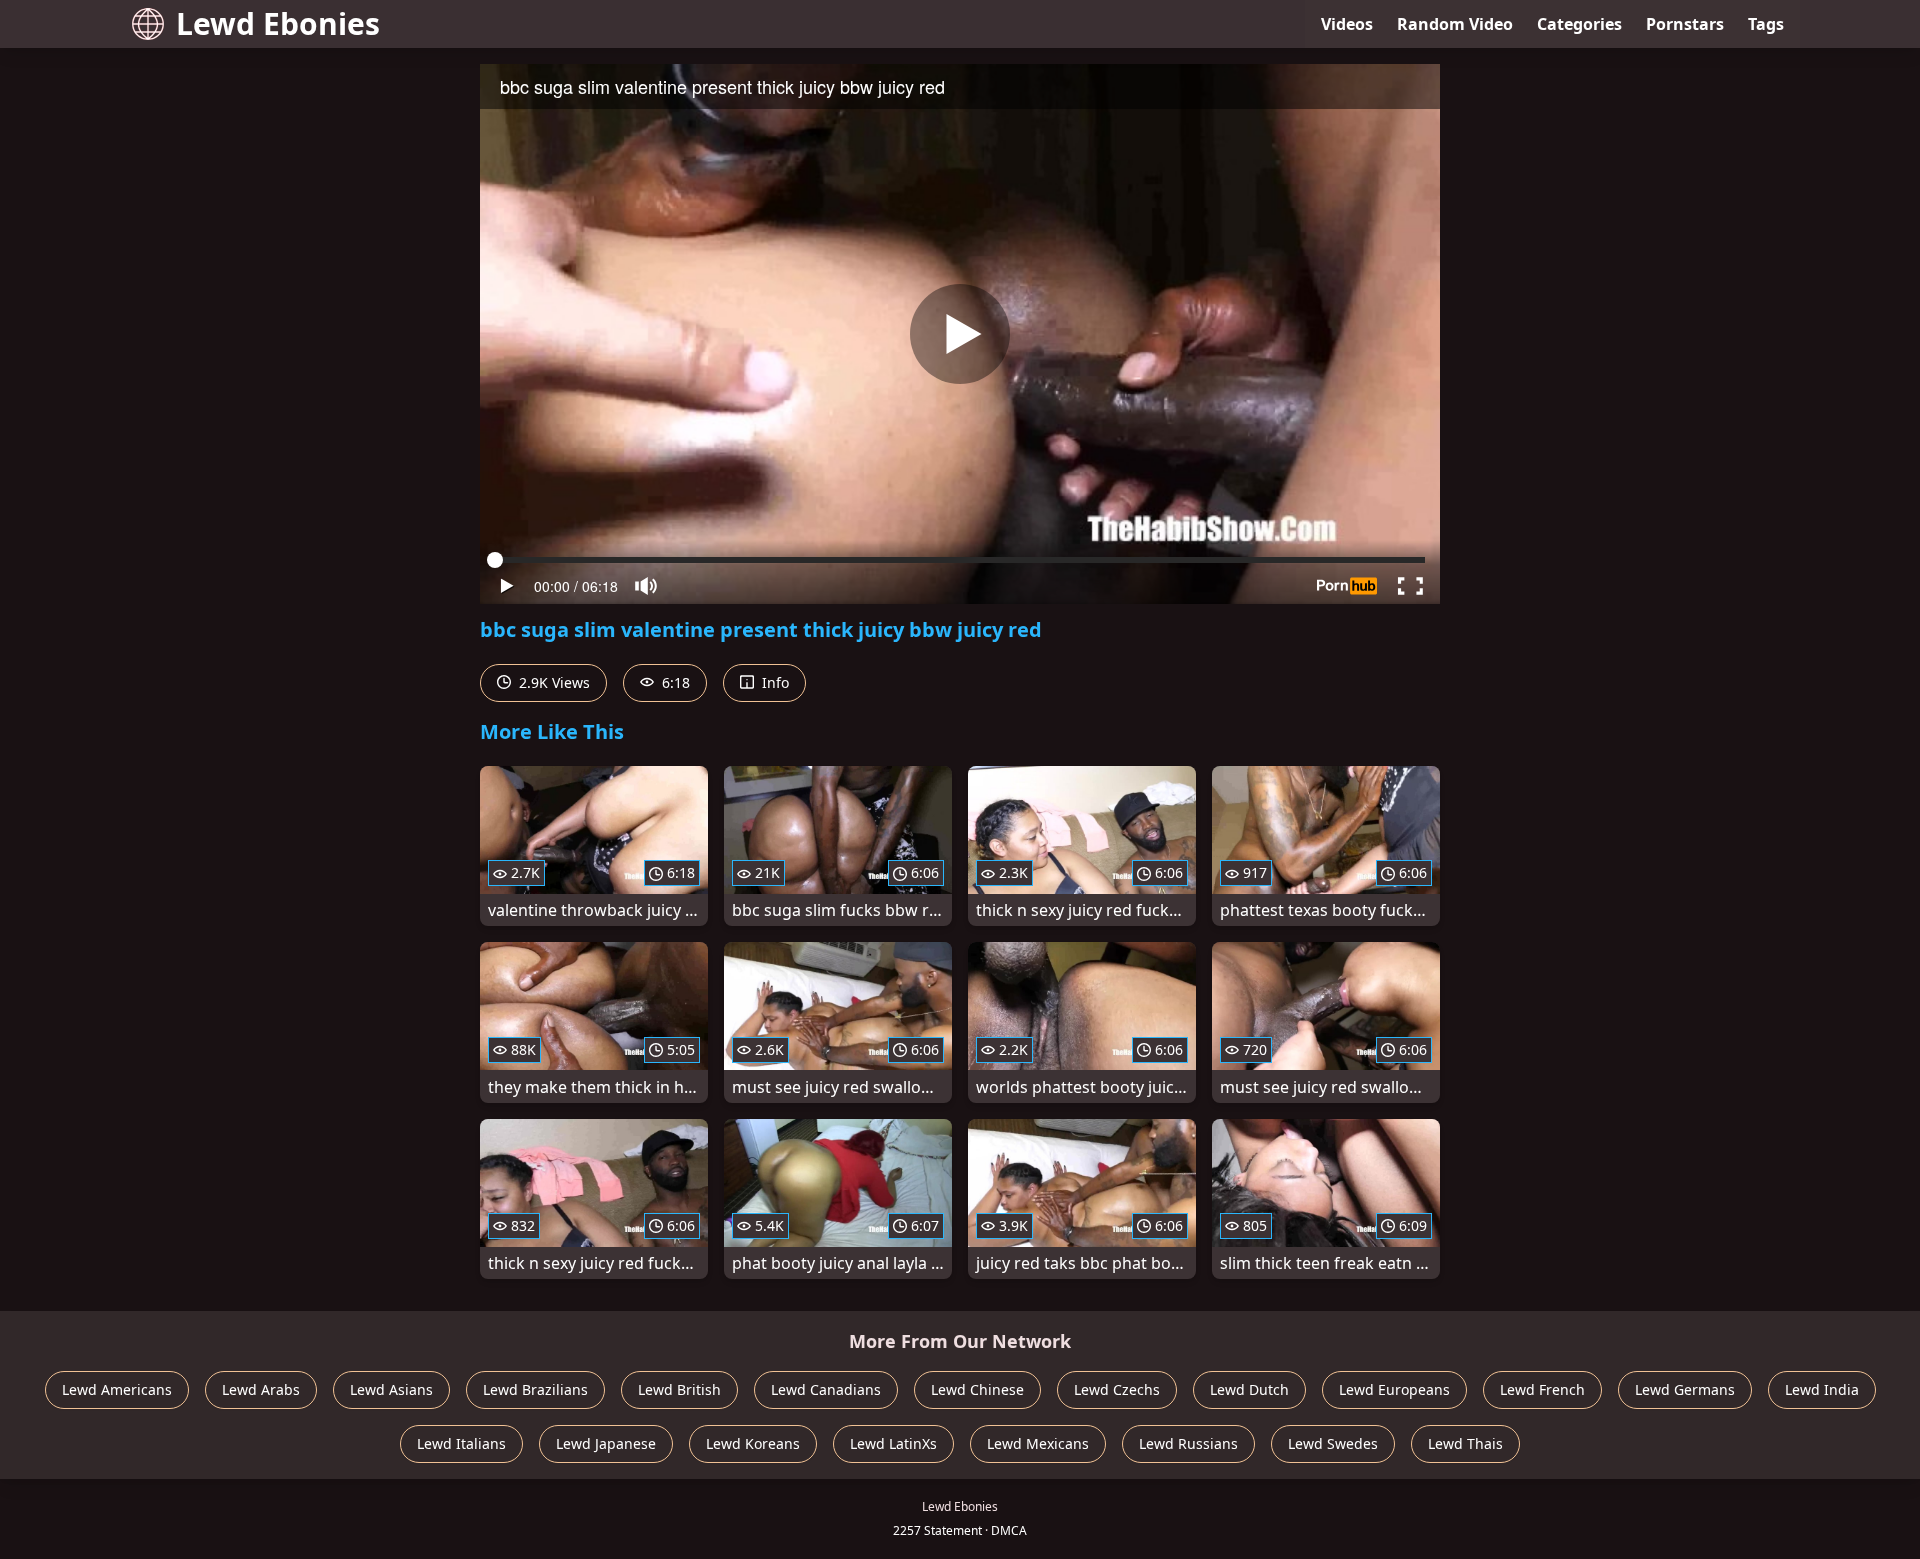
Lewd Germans (1685, 1389)
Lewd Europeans (1394, 1389)
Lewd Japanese (606, 1443)
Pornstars (1685, 24)
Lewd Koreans (753, 1443)
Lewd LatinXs (893, 1443)
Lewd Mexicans (1038, 1443)
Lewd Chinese (977, 1389)
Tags (1766, 24)
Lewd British (679, 1389)
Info (773, 682)
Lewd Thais (1465, 1443)
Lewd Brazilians (535, 1389)
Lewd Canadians (826, 1389)
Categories (1579, 24)
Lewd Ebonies (278, 23)
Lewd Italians (461, 1443)
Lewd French (1542, 1389)
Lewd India (1822, 1389)
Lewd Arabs (261, 1389)
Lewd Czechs (1117, 1389)
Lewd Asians (391, 1389)
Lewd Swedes (1333, 1443)
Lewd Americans (117, 1389)
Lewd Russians (1188, 1443)
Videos (1347, 24)
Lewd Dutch (1249, 1389)
